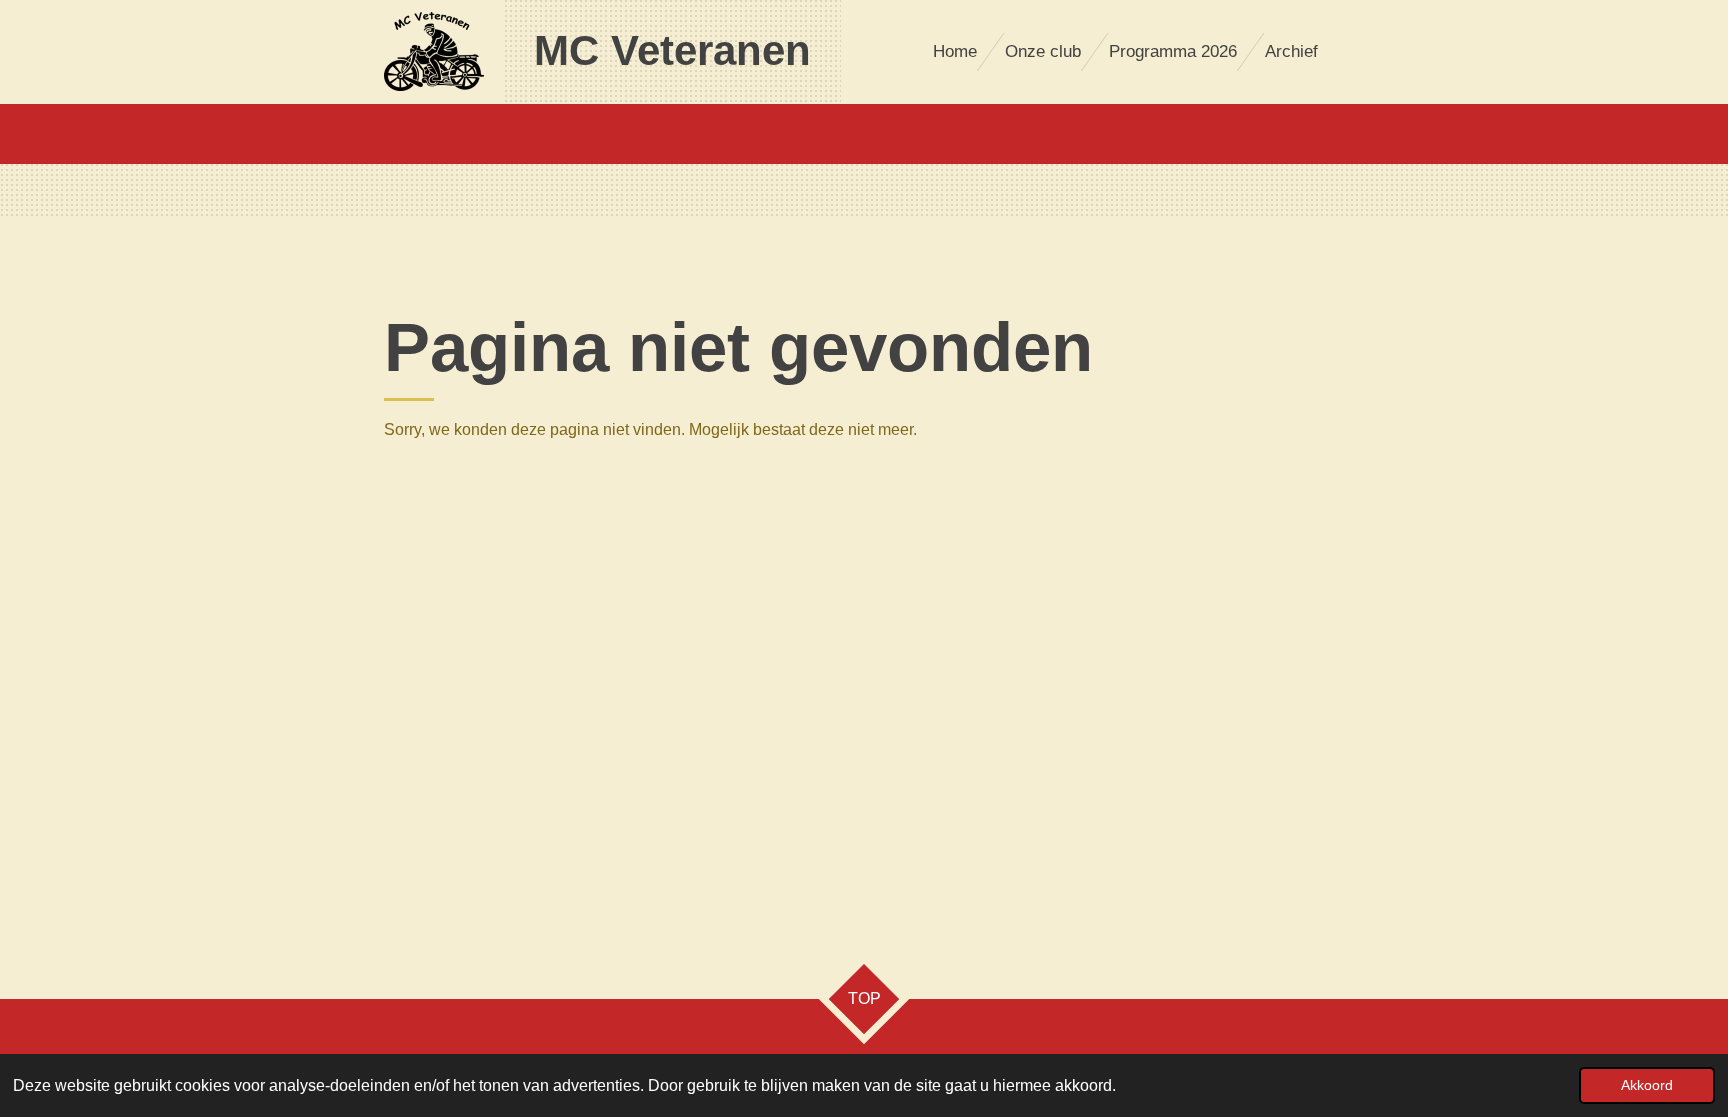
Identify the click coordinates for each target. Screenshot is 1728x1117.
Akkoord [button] (1647, 1085)
